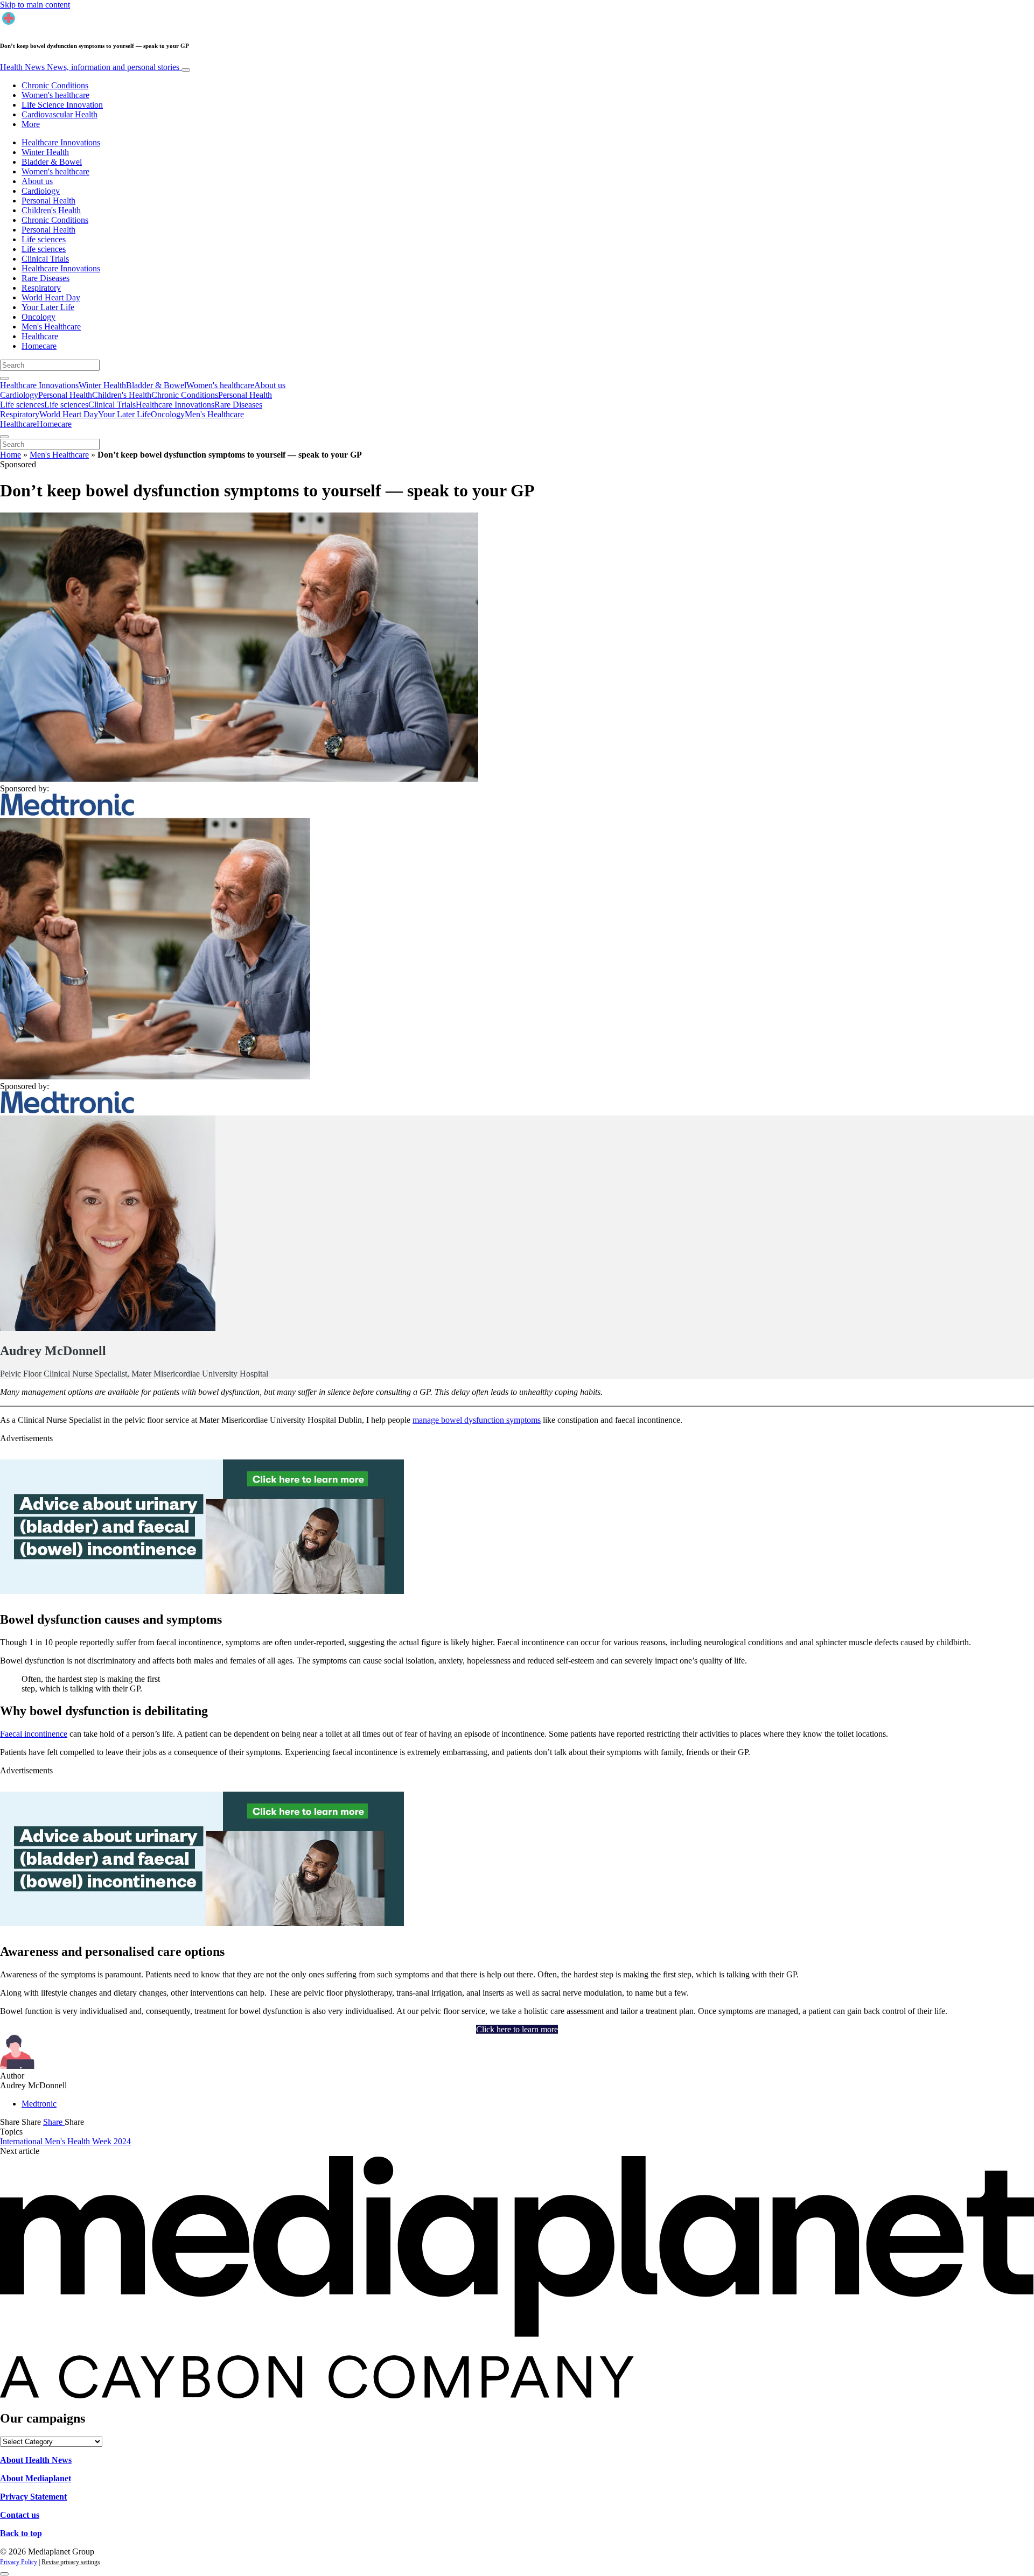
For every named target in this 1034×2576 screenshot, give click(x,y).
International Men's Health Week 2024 (65, 2141)
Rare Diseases (46, 278)
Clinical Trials (45, 259)
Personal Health (48, 201)
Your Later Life (48, 307)
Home (11, 455)
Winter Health (45, 152)
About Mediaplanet (36, 2478)
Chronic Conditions (55, 85)
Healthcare (40, 336)
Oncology (39, 317)
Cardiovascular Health (60, 114)
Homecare (39, 346)
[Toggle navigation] (186, 70)
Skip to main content (35, 5)
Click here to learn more (517, 2029)
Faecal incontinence (34, 1734)
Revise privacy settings (71, 2562)
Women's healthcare (55, 95)
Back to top (21, 2533)
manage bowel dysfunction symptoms (477, 1420)
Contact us (20, 2515)
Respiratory (41, 288)
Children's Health (51, 210)
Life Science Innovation (62, 105)
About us (37, 181)
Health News (90, 67)
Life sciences (44, 239)
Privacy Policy (19, 2562)
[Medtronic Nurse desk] (202, 1591)
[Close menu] (4, 437)
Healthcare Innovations (61, 142)
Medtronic (39, 2104)
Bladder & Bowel (52, 162)
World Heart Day (51, 297)
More (31, 124)
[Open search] (4, 378)
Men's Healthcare (51, 327)
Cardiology (41, 191)
